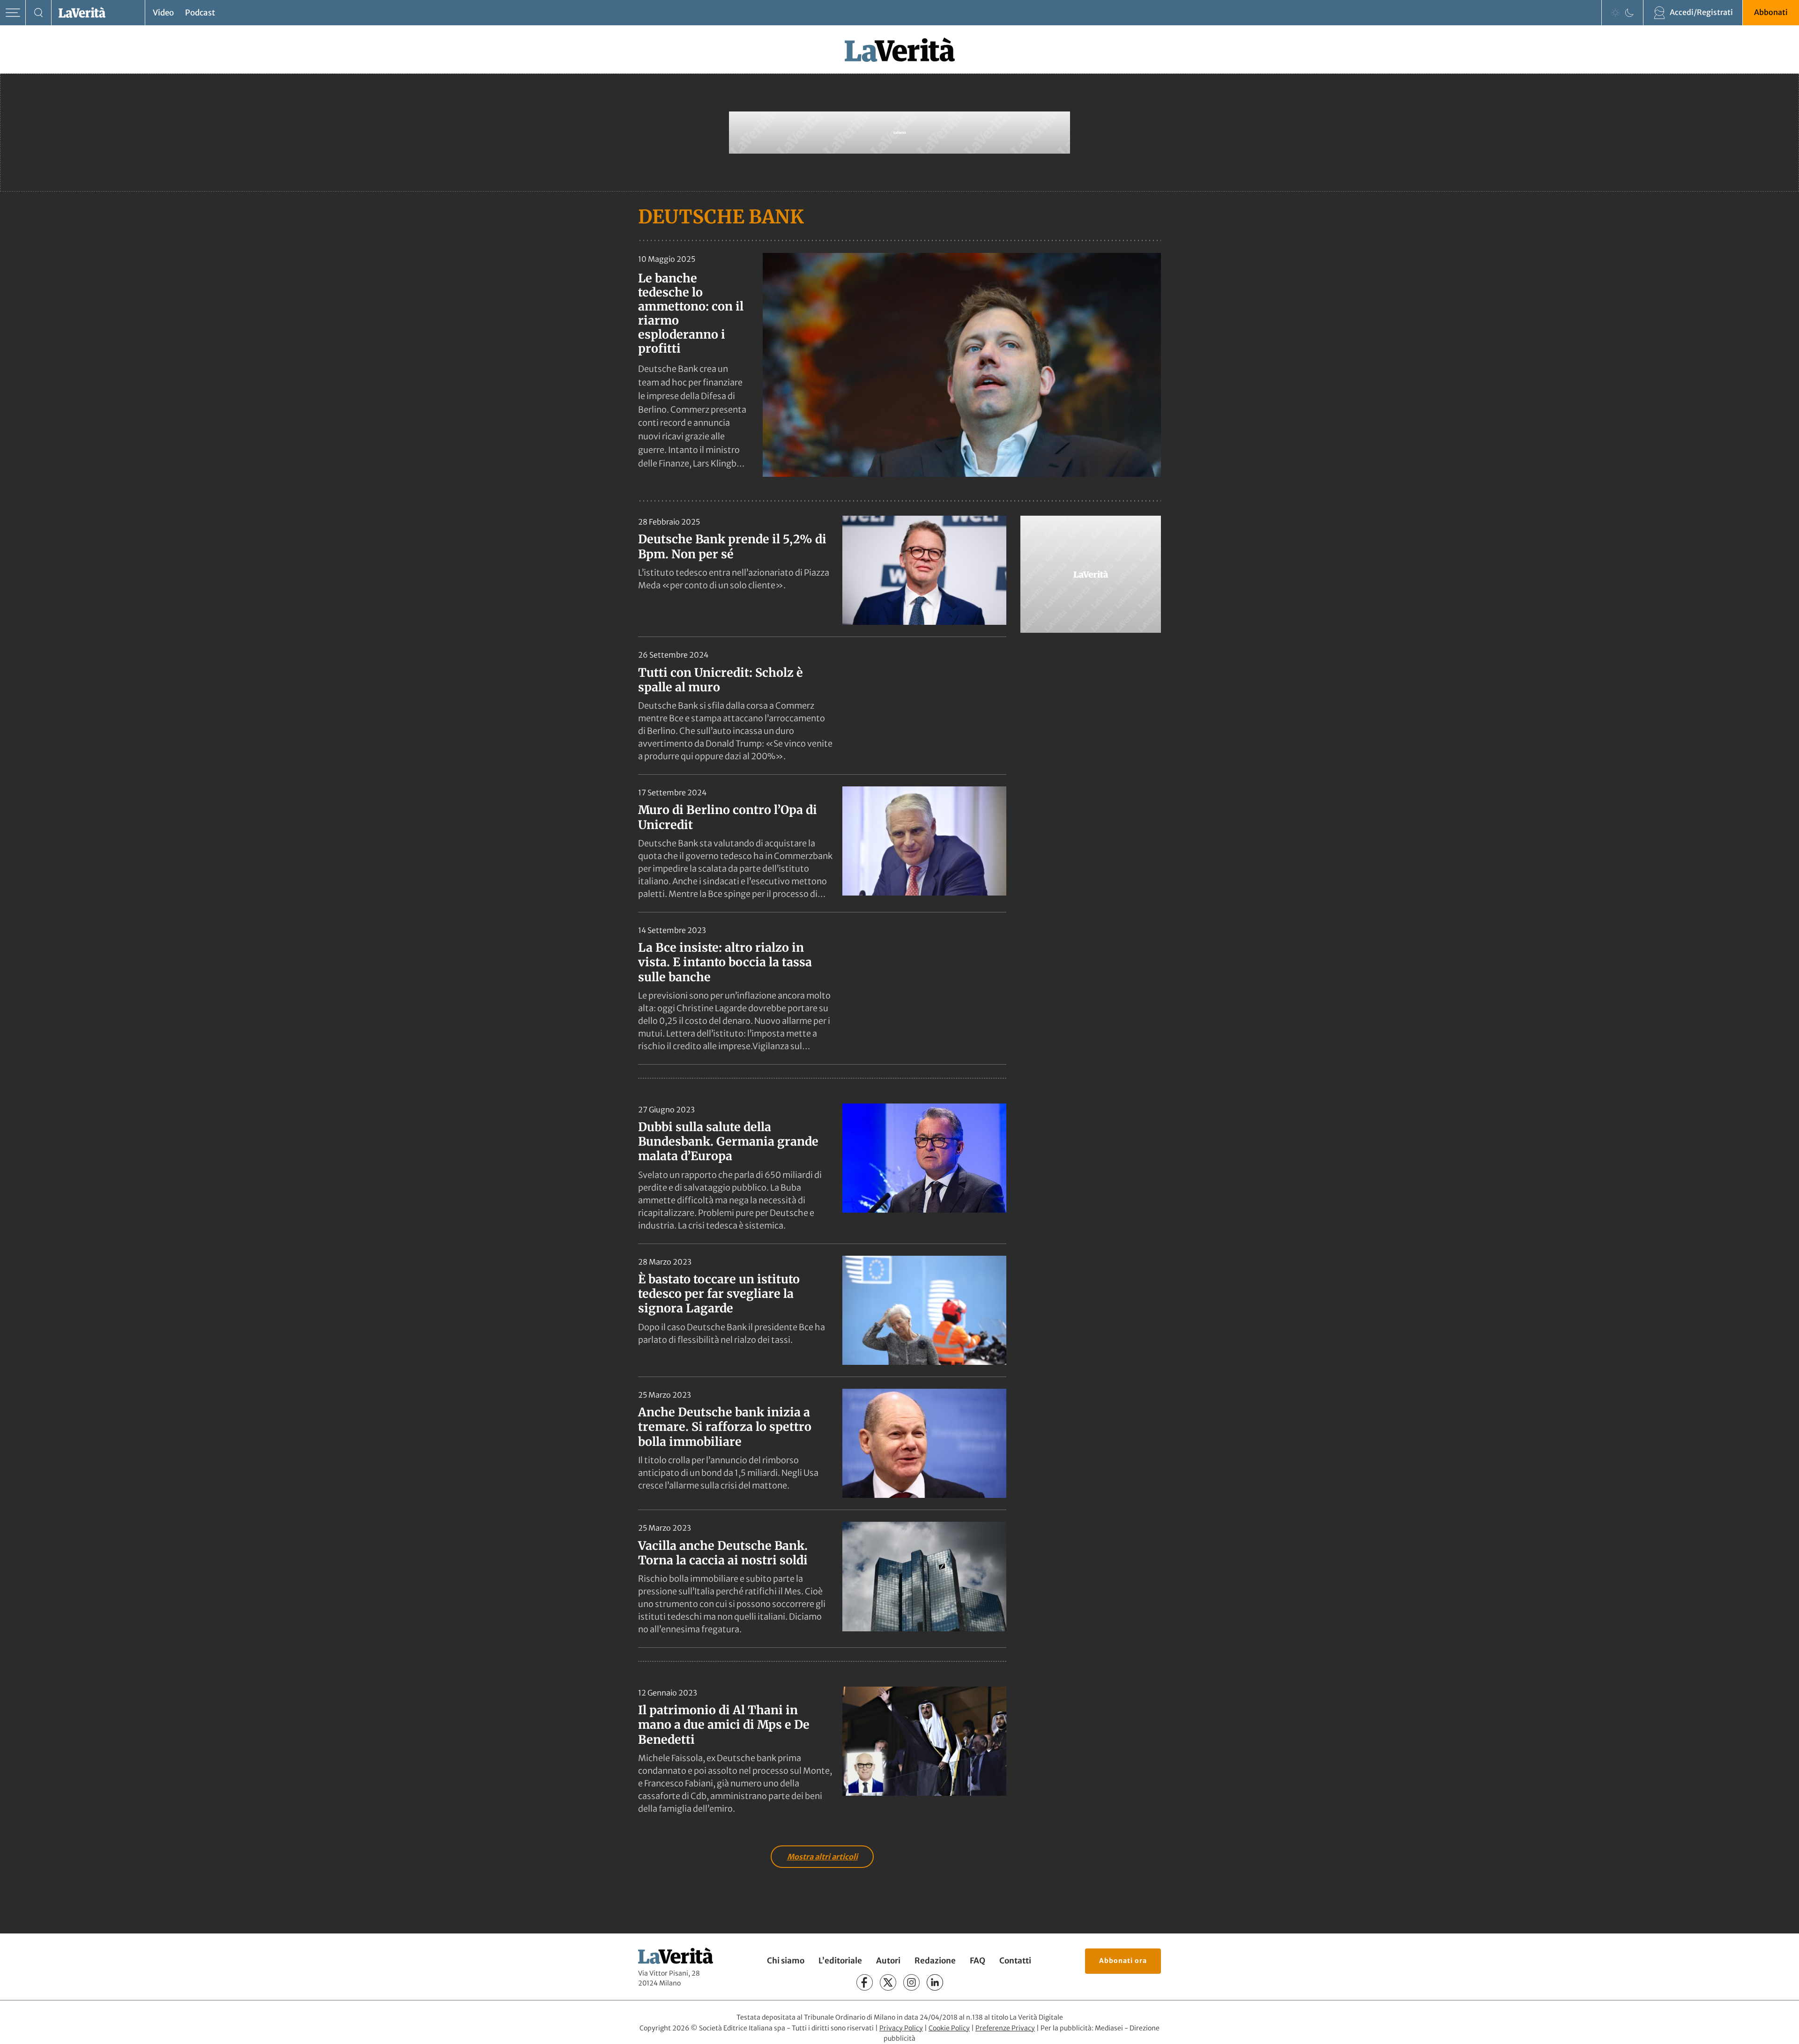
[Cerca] (39, 13)
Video (163, 13)
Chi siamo (786, 1961)
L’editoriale (840, 1961)
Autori (888, 1961)
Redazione (935, 1961)
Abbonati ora (1123, 1961)
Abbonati (1771, 12)
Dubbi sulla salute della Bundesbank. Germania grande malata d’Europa (728, 1142)
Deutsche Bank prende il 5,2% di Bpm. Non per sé (732, 546)
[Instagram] (911, 1982)
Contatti (1015, 1961)
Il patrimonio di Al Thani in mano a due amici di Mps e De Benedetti (724, 1725)
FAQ (978, 1961)
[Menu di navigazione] (13, 13)
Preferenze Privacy (1005, 2028)
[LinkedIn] (935, 1982)
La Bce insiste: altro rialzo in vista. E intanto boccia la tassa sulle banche (725, 962)
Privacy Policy (901, 2028)
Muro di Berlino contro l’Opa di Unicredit (728, 817)
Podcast (200, 13)
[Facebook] (865, 1982)
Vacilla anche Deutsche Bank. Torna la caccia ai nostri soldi (723, 1553)
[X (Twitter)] (888, 1982)
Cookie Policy (949, 2028)
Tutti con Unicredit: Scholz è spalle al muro (721, 680)
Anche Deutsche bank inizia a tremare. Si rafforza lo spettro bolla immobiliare (725, 1427)
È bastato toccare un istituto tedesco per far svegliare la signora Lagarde (719, 1294)
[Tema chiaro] (1615, 13)
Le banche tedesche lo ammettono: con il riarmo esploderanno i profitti (691, 313)
